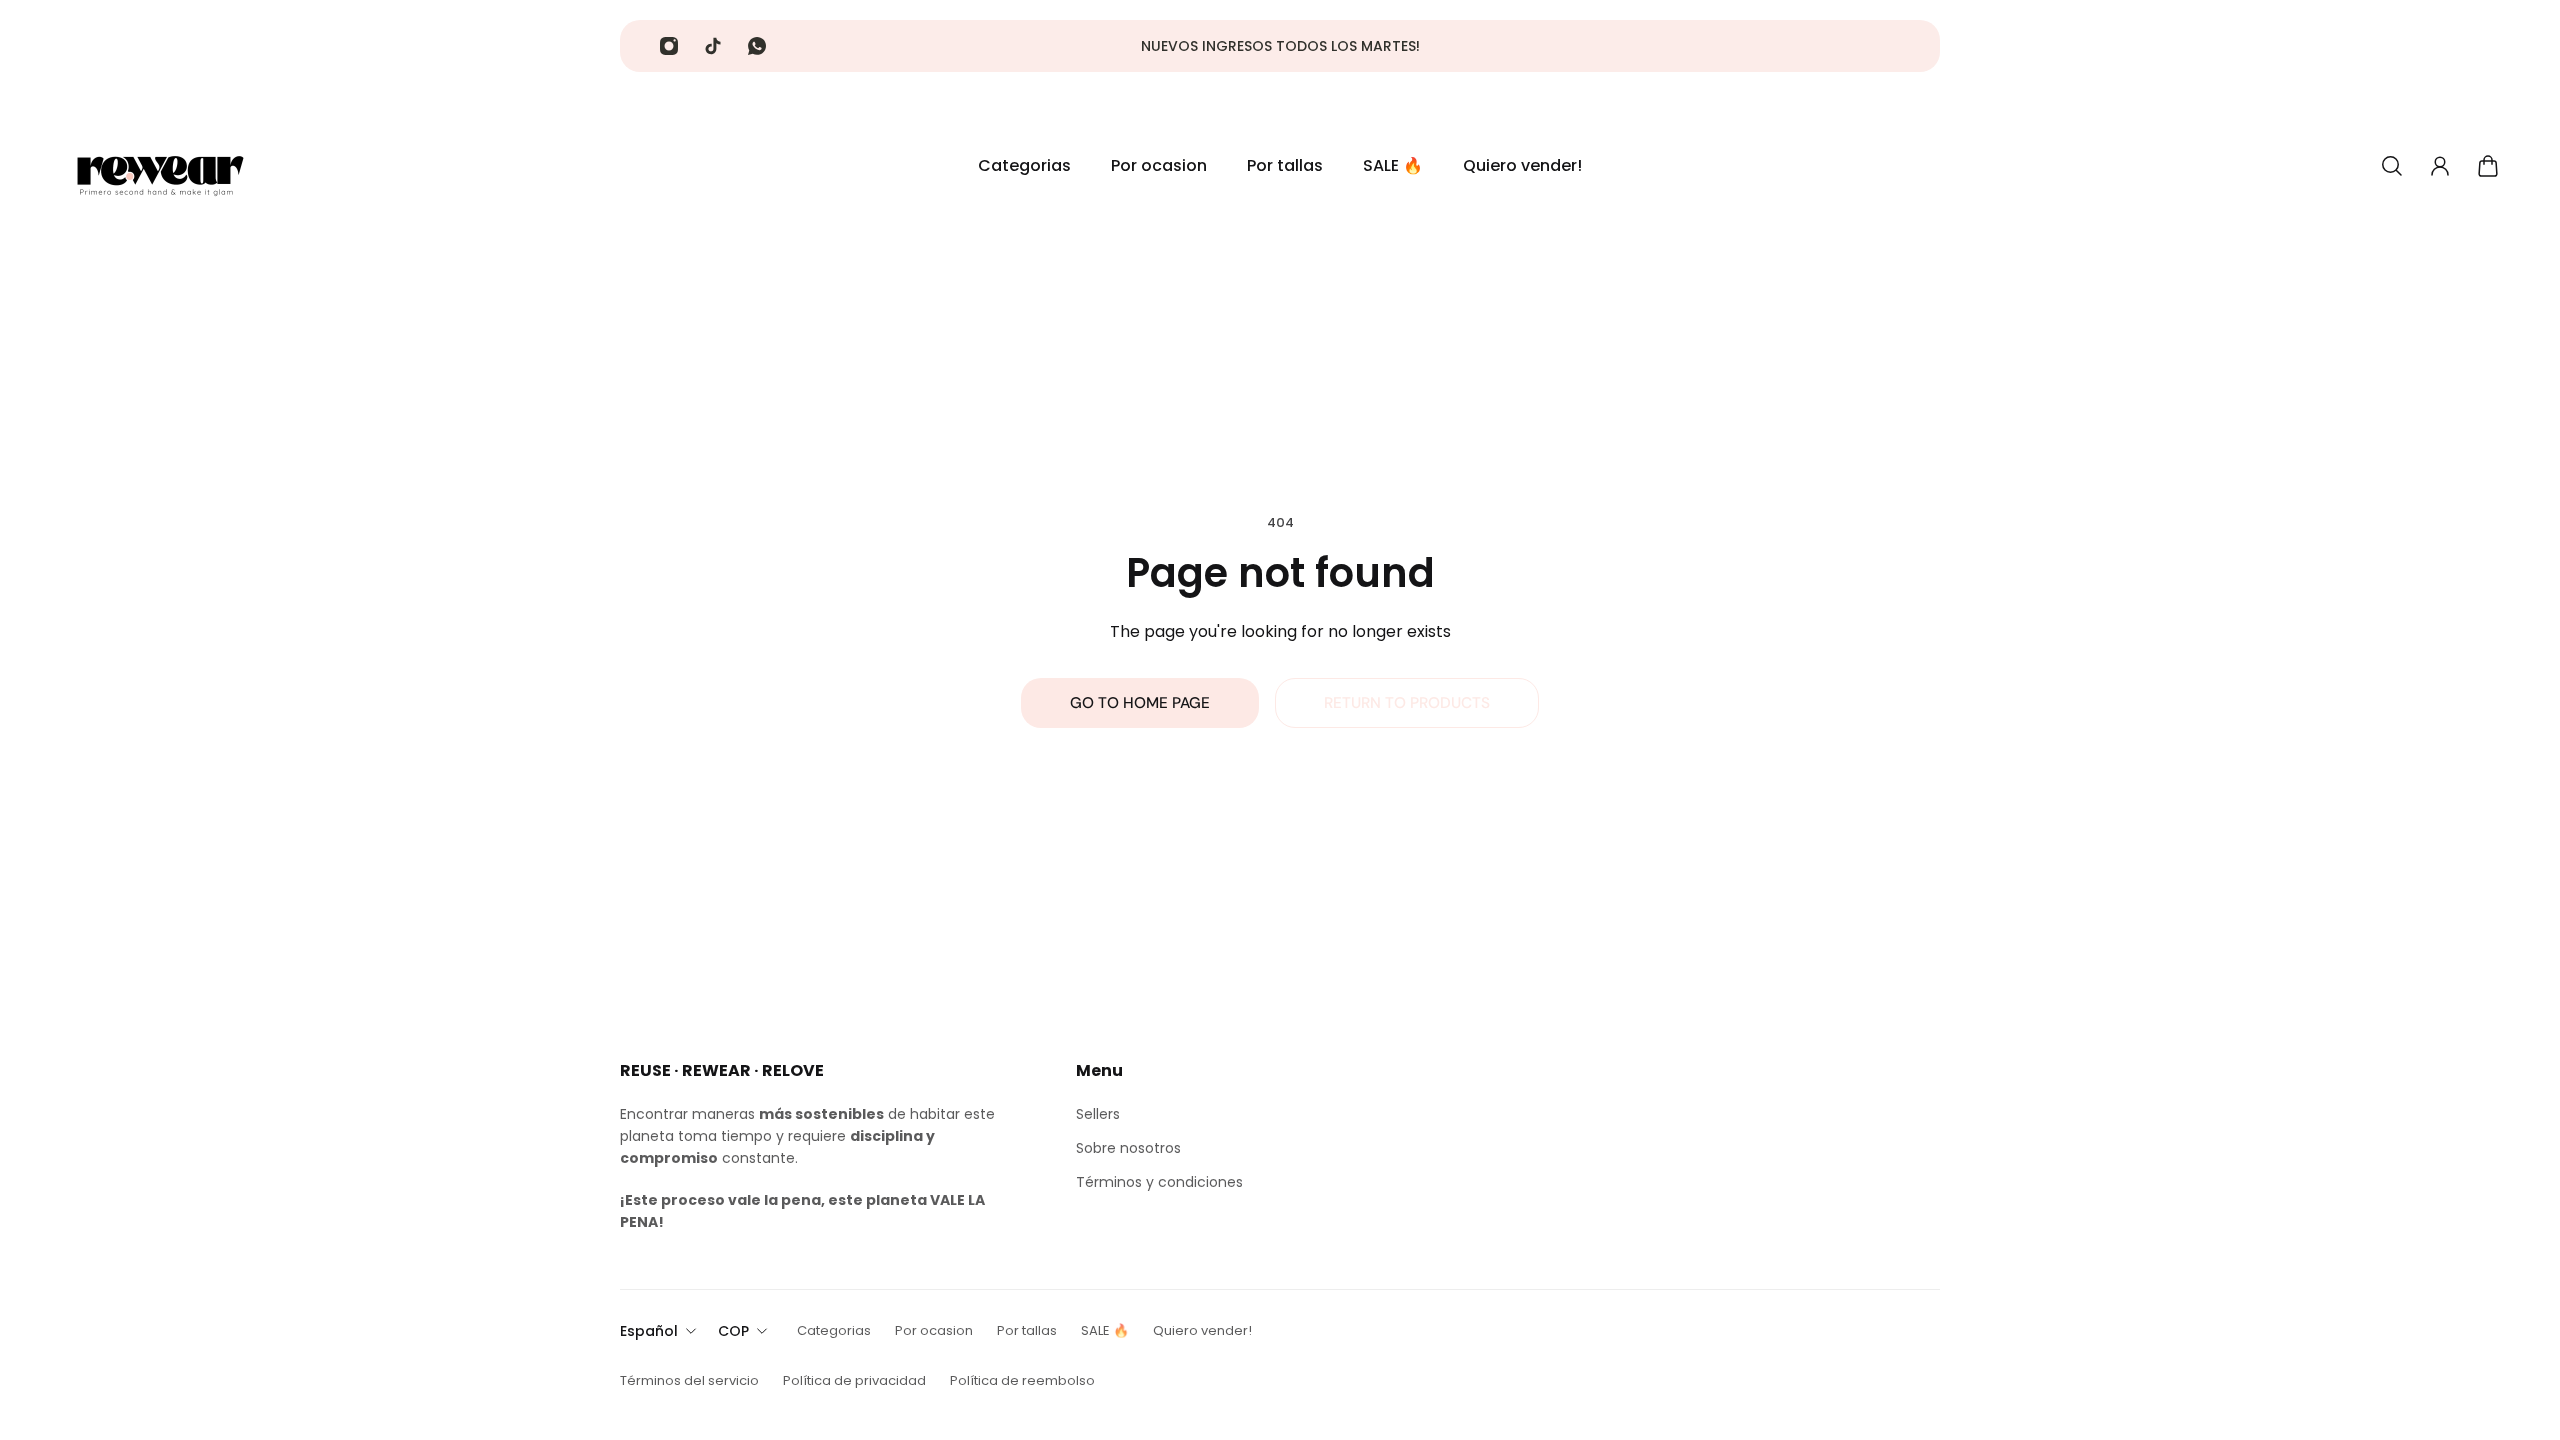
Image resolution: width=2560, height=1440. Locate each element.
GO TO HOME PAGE (1140, 703)
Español (649, 1331)
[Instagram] (669, 46)
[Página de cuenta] (2440, 166)
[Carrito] (2488, 166)
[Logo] (160, 166)
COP (733, 1331)
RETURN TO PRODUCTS (1407, 703)
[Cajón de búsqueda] (2392, 166)
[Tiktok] (713, 46)
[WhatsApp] (757, 46)
